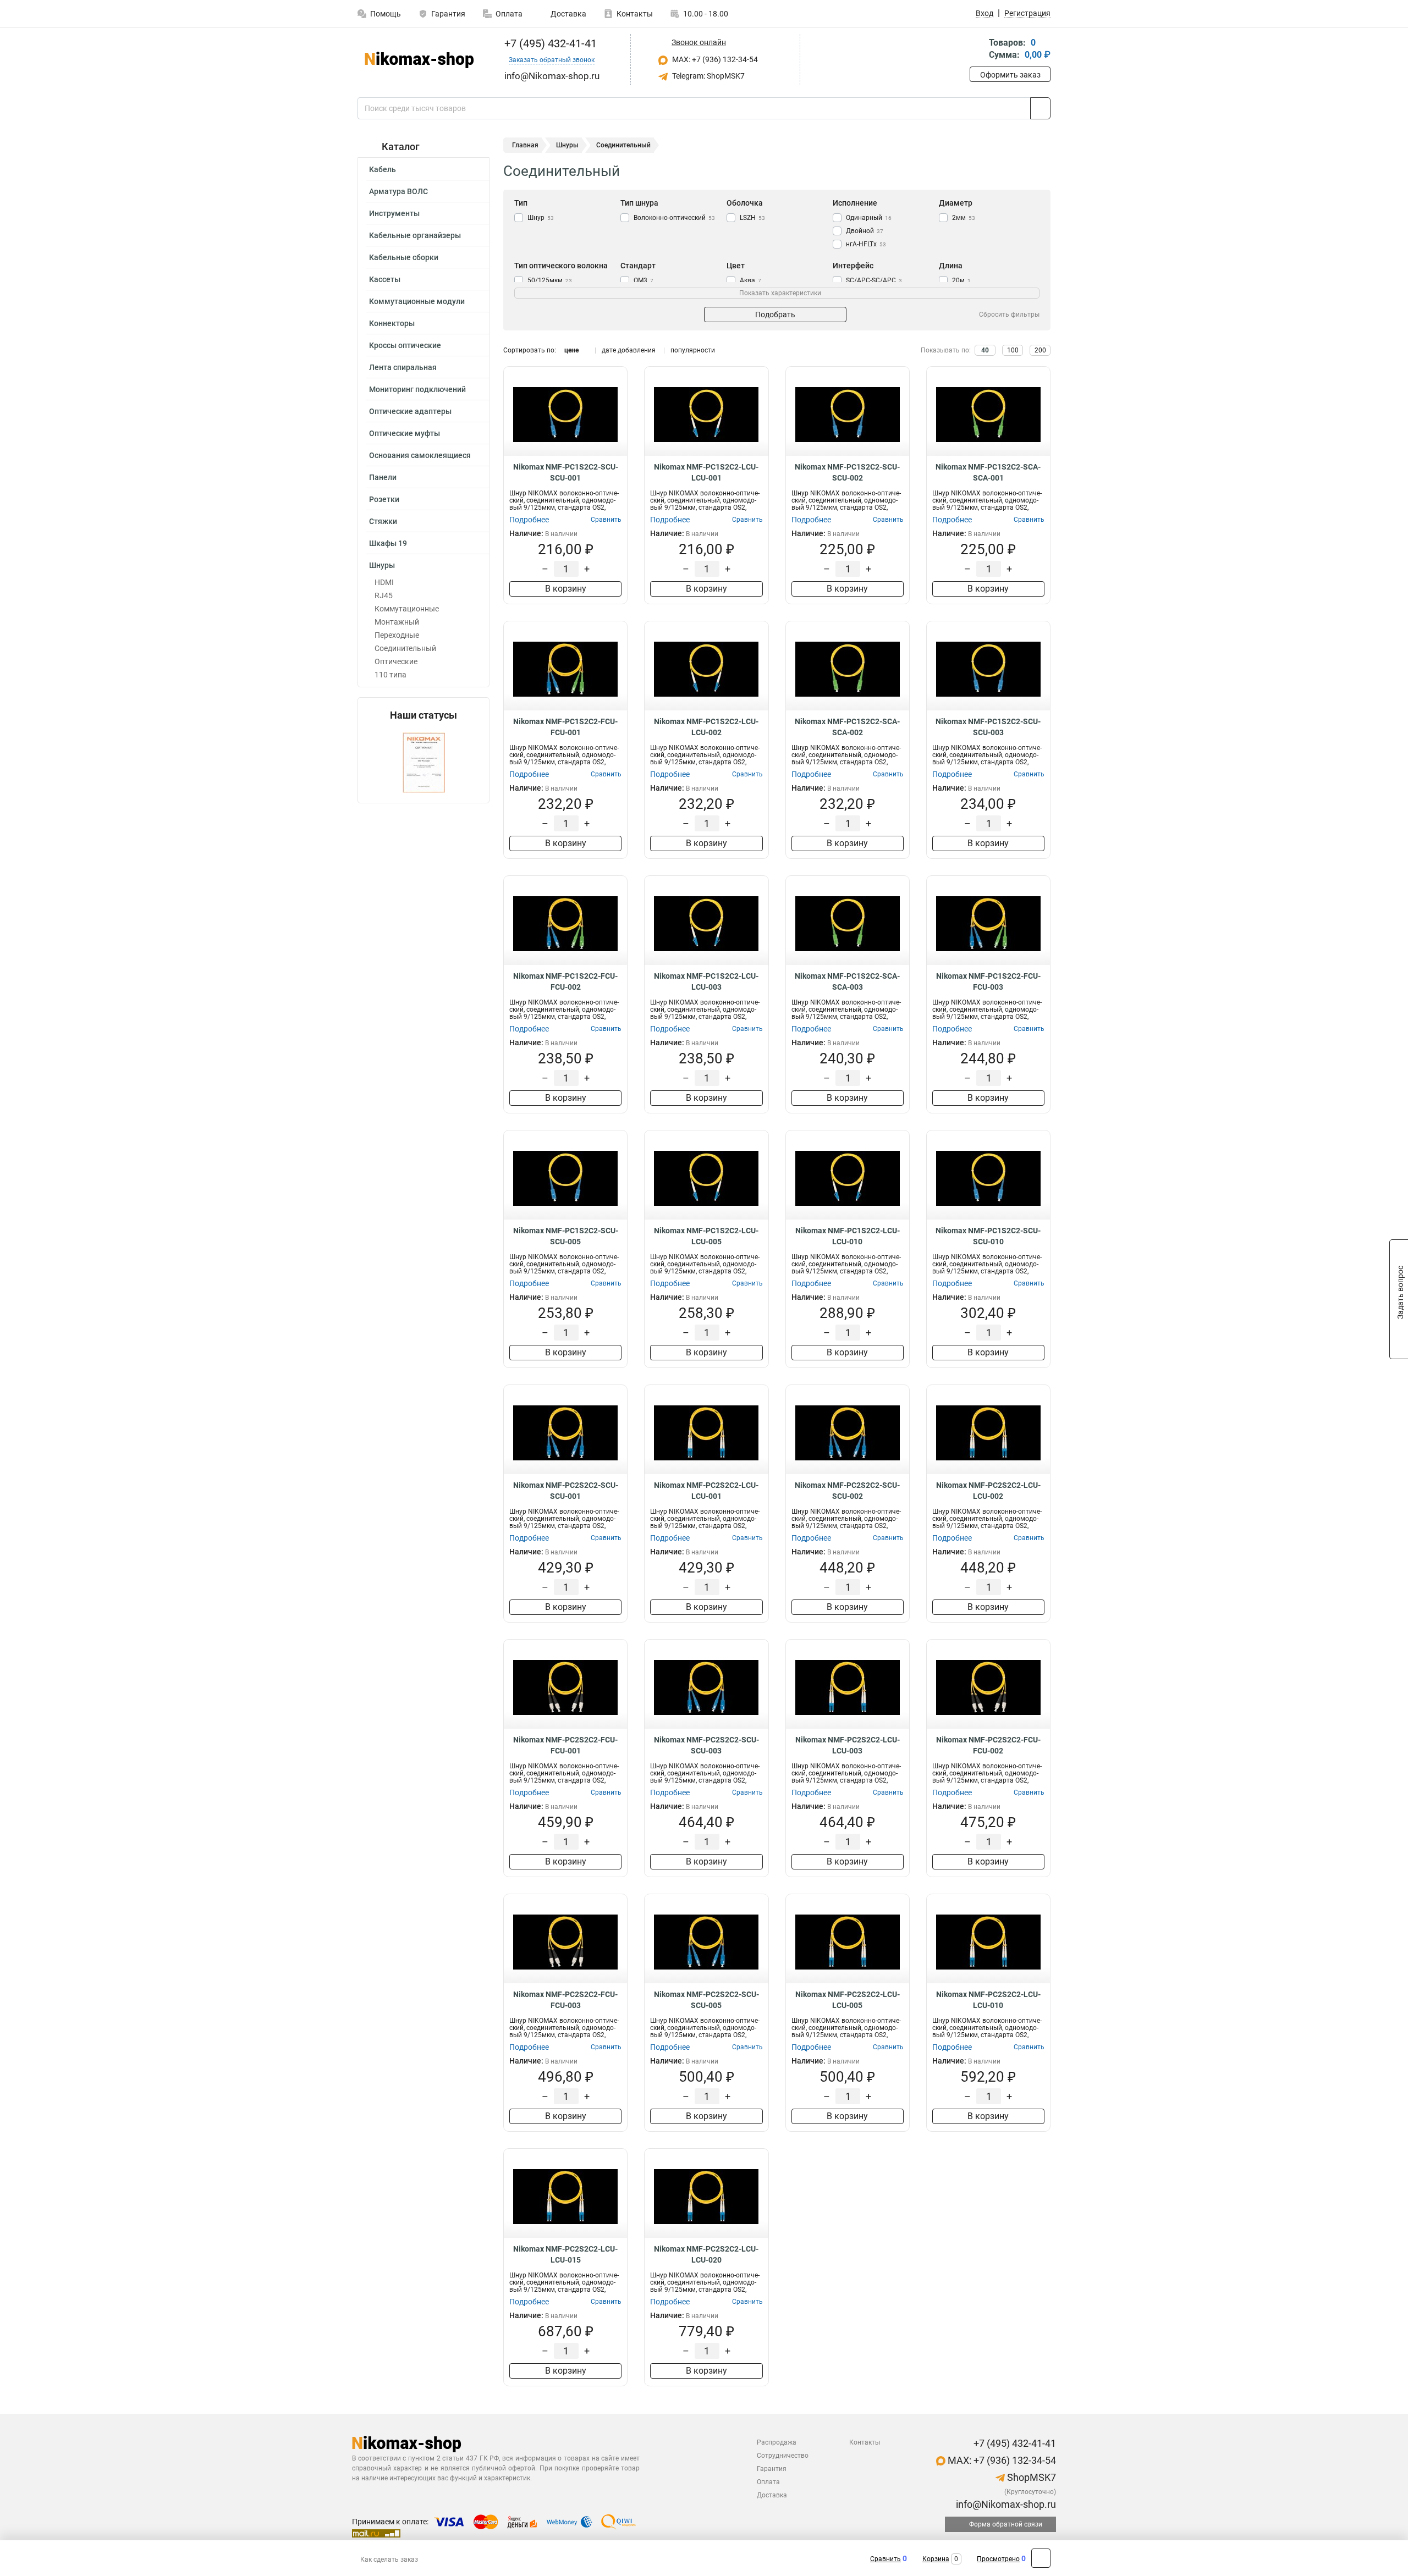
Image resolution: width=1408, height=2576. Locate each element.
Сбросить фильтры (1009, 315)
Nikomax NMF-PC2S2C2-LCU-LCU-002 (988, 1491)
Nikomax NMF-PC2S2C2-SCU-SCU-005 (706, 2000)
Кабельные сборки (404, 257)
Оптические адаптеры (410, 411)
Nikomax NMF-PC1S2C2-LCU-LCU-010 (848, 1236)
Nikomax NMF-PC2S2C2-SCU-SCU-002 (847, 1491)
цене (571, 350)
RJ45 (384, 595)
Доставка (568, 14)
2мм (964, 218)
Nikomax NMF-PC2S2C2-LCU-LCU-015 (565, 2254)
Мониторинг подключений (417, 389)
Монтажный (397, 622)
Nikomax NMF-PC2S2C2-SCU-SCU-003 (706, 1745)
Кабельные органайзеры (415, 235)
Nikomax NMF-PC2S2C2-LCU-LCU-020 (706, 2254)
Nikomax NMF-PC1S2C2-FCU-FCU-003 (988, 981)
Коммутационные (407, 609)
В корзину (566, 589)
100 (1013, 350)
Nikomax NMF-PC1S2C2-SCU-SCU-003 (988, 727)
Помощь (386, 14)
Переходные (397, 635)
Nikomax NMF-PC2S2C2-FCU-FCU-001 (565, 1745)
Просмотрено (998, 2559)
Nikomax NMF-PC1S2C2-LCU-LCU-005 (706, 1236)
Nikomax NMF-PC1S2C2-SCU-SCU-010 (988, 1236)
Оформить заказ (1010, 75)
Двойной (865, 231)
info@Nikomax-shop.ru (1005, 2504)
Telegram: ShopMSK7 (708, 76)
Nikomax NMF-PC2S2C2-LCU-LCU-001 (706, 1491)
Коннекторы (392, 323)
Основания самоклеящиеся (420, 455)
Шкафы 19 (388, 543)
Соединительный (405, 648)
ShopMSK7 (1030, 2477)
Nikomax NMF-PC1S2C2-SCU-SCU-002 (847, 472)
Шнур (541, 218)
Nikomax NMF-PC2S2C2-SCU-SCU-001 (566, 1491)
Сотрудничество (783, 2456)
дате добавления (629, 350)
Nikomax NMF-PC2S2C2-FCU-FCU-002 (988, 1745)
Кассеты (385, 279)
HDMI (384, 582)
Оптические (396, 661)
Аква (750, 280)
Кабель (383, 169)
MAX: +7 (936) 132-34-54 (714, 59)
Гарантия (448, 14)
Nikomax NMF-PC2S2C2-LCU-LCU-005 (848, 2000)
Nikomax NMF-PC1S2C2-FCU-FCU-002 (565, 981)
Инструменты (394, 213)
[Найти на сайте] (1040, 108)
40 (985, 350)
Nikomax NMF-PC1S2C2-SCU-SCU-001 (566, 472)
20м (961, 280)
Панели (383, 477)
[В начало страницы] (1041, 2558)
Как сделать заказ (389, 2560)
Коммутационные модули (417, 301)
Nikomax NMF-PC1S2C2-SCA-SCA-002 (847, 727)
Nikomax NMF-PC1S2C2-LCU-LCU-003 (706, 981)
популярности (693, 350)
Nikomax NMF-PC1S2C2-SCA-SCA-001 (988, 472)
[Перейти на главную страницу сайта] (419, 60)
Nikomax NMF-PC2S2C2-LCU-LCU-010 (988, 2000)
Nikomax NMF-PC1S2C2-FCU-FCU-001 (565, 727)
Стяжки (383, 521)
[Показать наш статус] (424, 762)
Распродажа (777, 2442)
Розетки (384, 499)
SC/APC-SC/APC (874, 280)
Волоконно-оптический (674, 218)
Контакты (635, 14)
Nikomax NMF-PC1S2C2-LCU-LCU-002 (706, 727)
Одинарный (869, 218)
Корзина (936, 2559)
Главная (525, 145)
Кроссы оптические (405, 345)
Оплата (509, 14)
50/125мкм (550, 280)
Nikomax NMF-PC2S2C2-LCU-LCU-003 (848, 1745)
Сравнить (886, 2559)
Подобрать (775, 315)
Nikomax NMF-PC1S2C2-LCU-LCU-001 (706, 472)
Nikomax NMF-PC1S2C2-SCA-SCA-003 (847, 981)
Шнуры (382, 565)
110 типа (391, 675)
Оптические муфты (405, 433)
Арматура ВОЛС (398, 191)
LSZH (752, 218)
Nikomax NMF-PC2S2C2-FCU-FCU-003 (565, 2000)
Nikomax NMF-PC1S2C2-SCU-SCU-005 (566, 1236)
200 (1040, 350)
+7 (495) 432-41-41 (549, 43)
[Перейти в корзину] (977, 50)
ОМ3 (643, 280)
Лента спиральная (403, 367)
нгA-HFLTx (866, 244)
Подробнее (529, 520)
